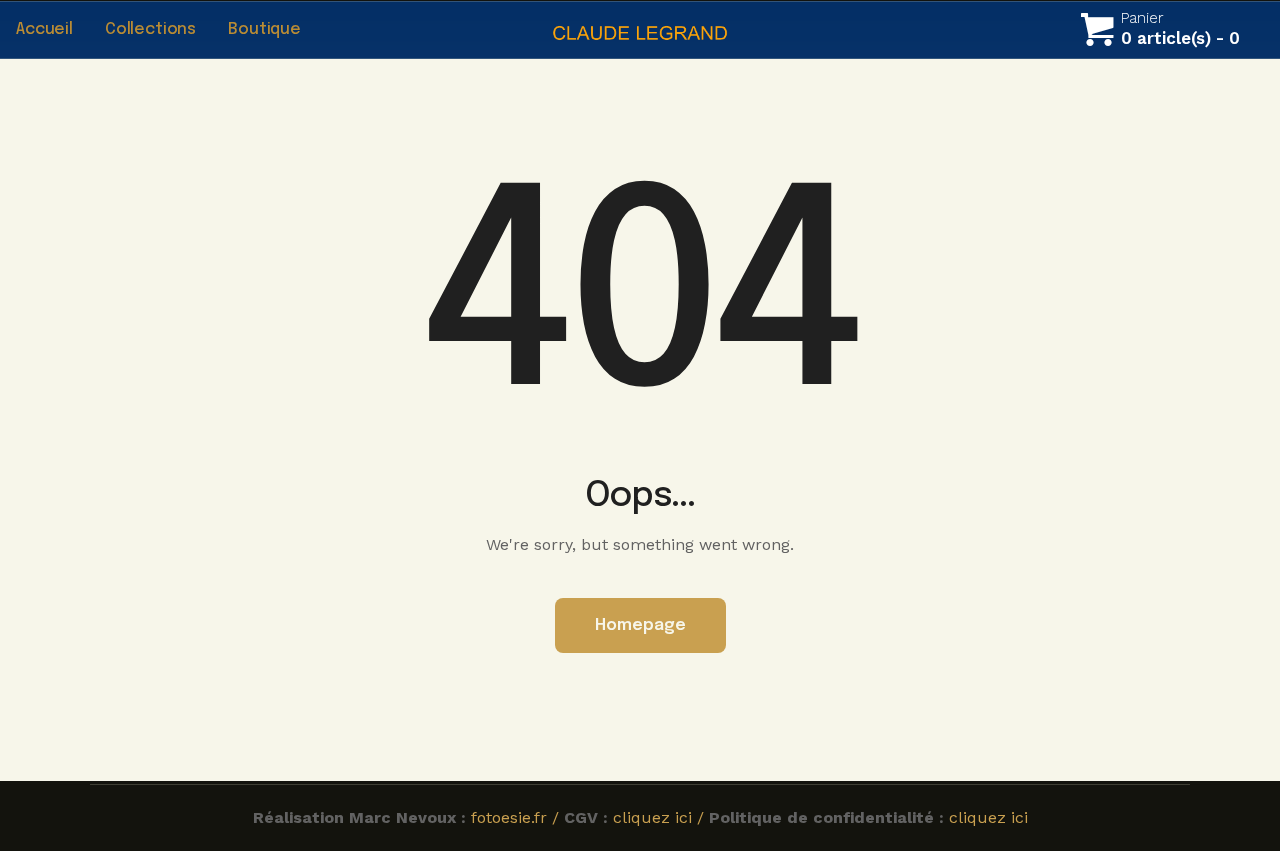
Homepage (640, 625)
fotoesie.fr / (517, 817)
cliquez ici (988, 817)
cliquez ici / (661, 817)
